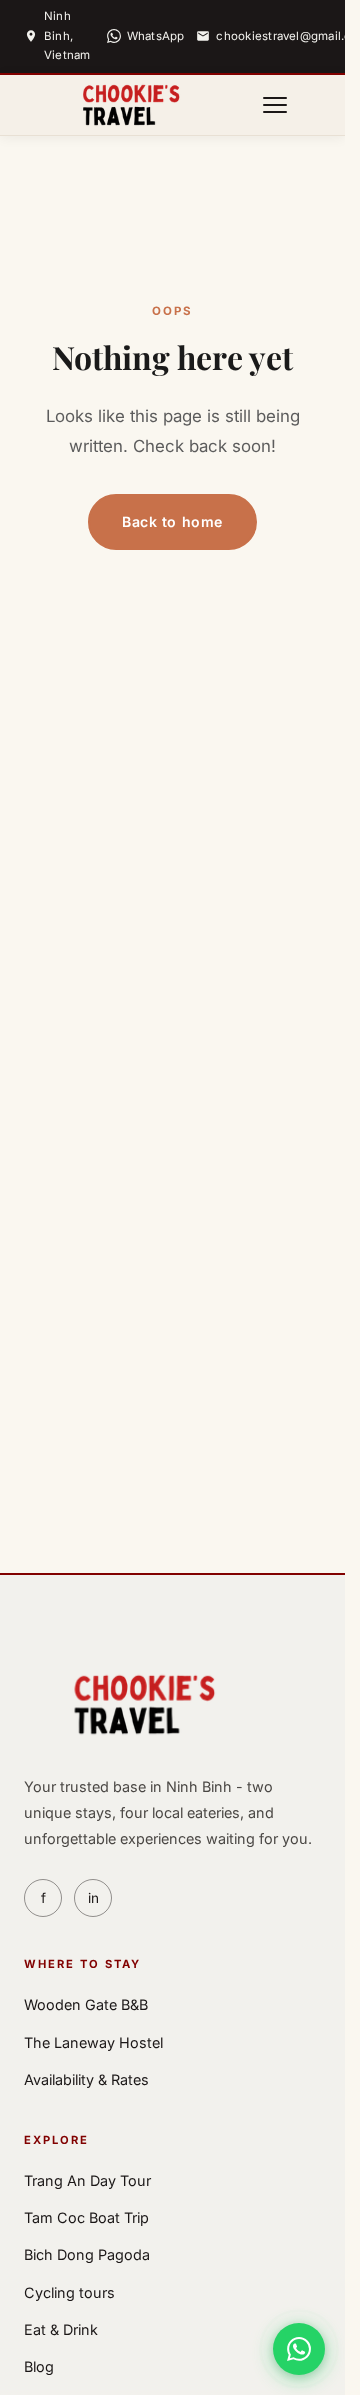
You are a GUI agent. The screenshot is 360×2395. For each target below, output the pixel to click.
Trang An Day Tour (87, 2180)
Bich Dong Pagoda (87, 2254)
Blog (39, 2366)
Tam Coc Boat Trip (86, 2217)
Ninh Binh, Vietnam (67, 35)
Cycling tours (69, 2292)
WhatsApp (156, 36)
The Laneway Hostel (93, 2042)
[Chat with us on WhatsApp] (299, 2349)
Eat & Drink (61, 2329)
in (93, 1898)
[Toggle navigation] (275, 105)
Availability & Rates (86, 2079)
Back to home (172, 521)
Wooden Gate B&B (86, 2004)
